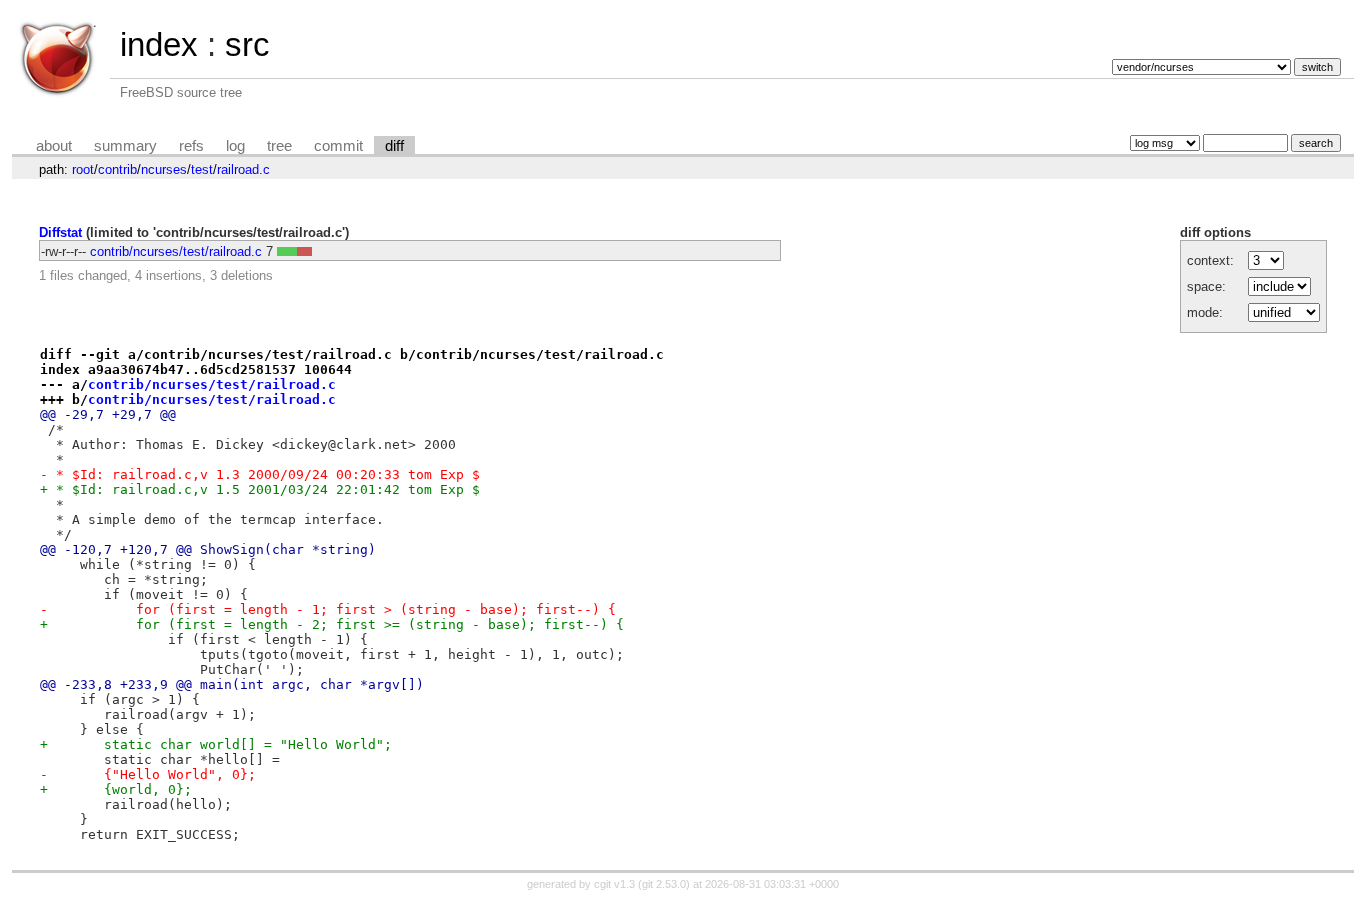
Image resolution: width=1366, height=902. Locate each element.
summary (125, 146)
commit (338, 146)
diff (394, 146)
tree (279, 146)
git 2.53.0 (664, 884)
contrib (117, 169)
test (202, 169)
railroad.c (243, 169)
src (247, 44)
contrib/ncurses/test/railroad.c (176, 251)
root (83, 169)
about (54, 146)
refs (191, 146)
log (235, 146)
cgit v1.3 (614, 884)
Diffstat (60, 232)
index (159, 44)
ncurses (164, 169)
